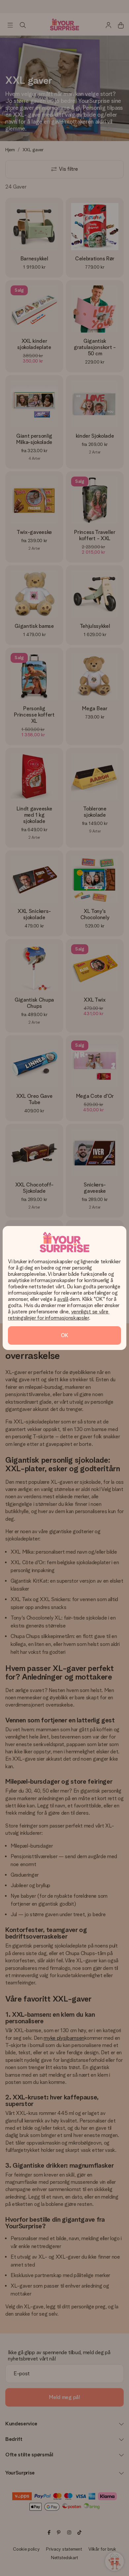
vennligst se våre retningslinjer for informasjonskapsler (59, 1315)
